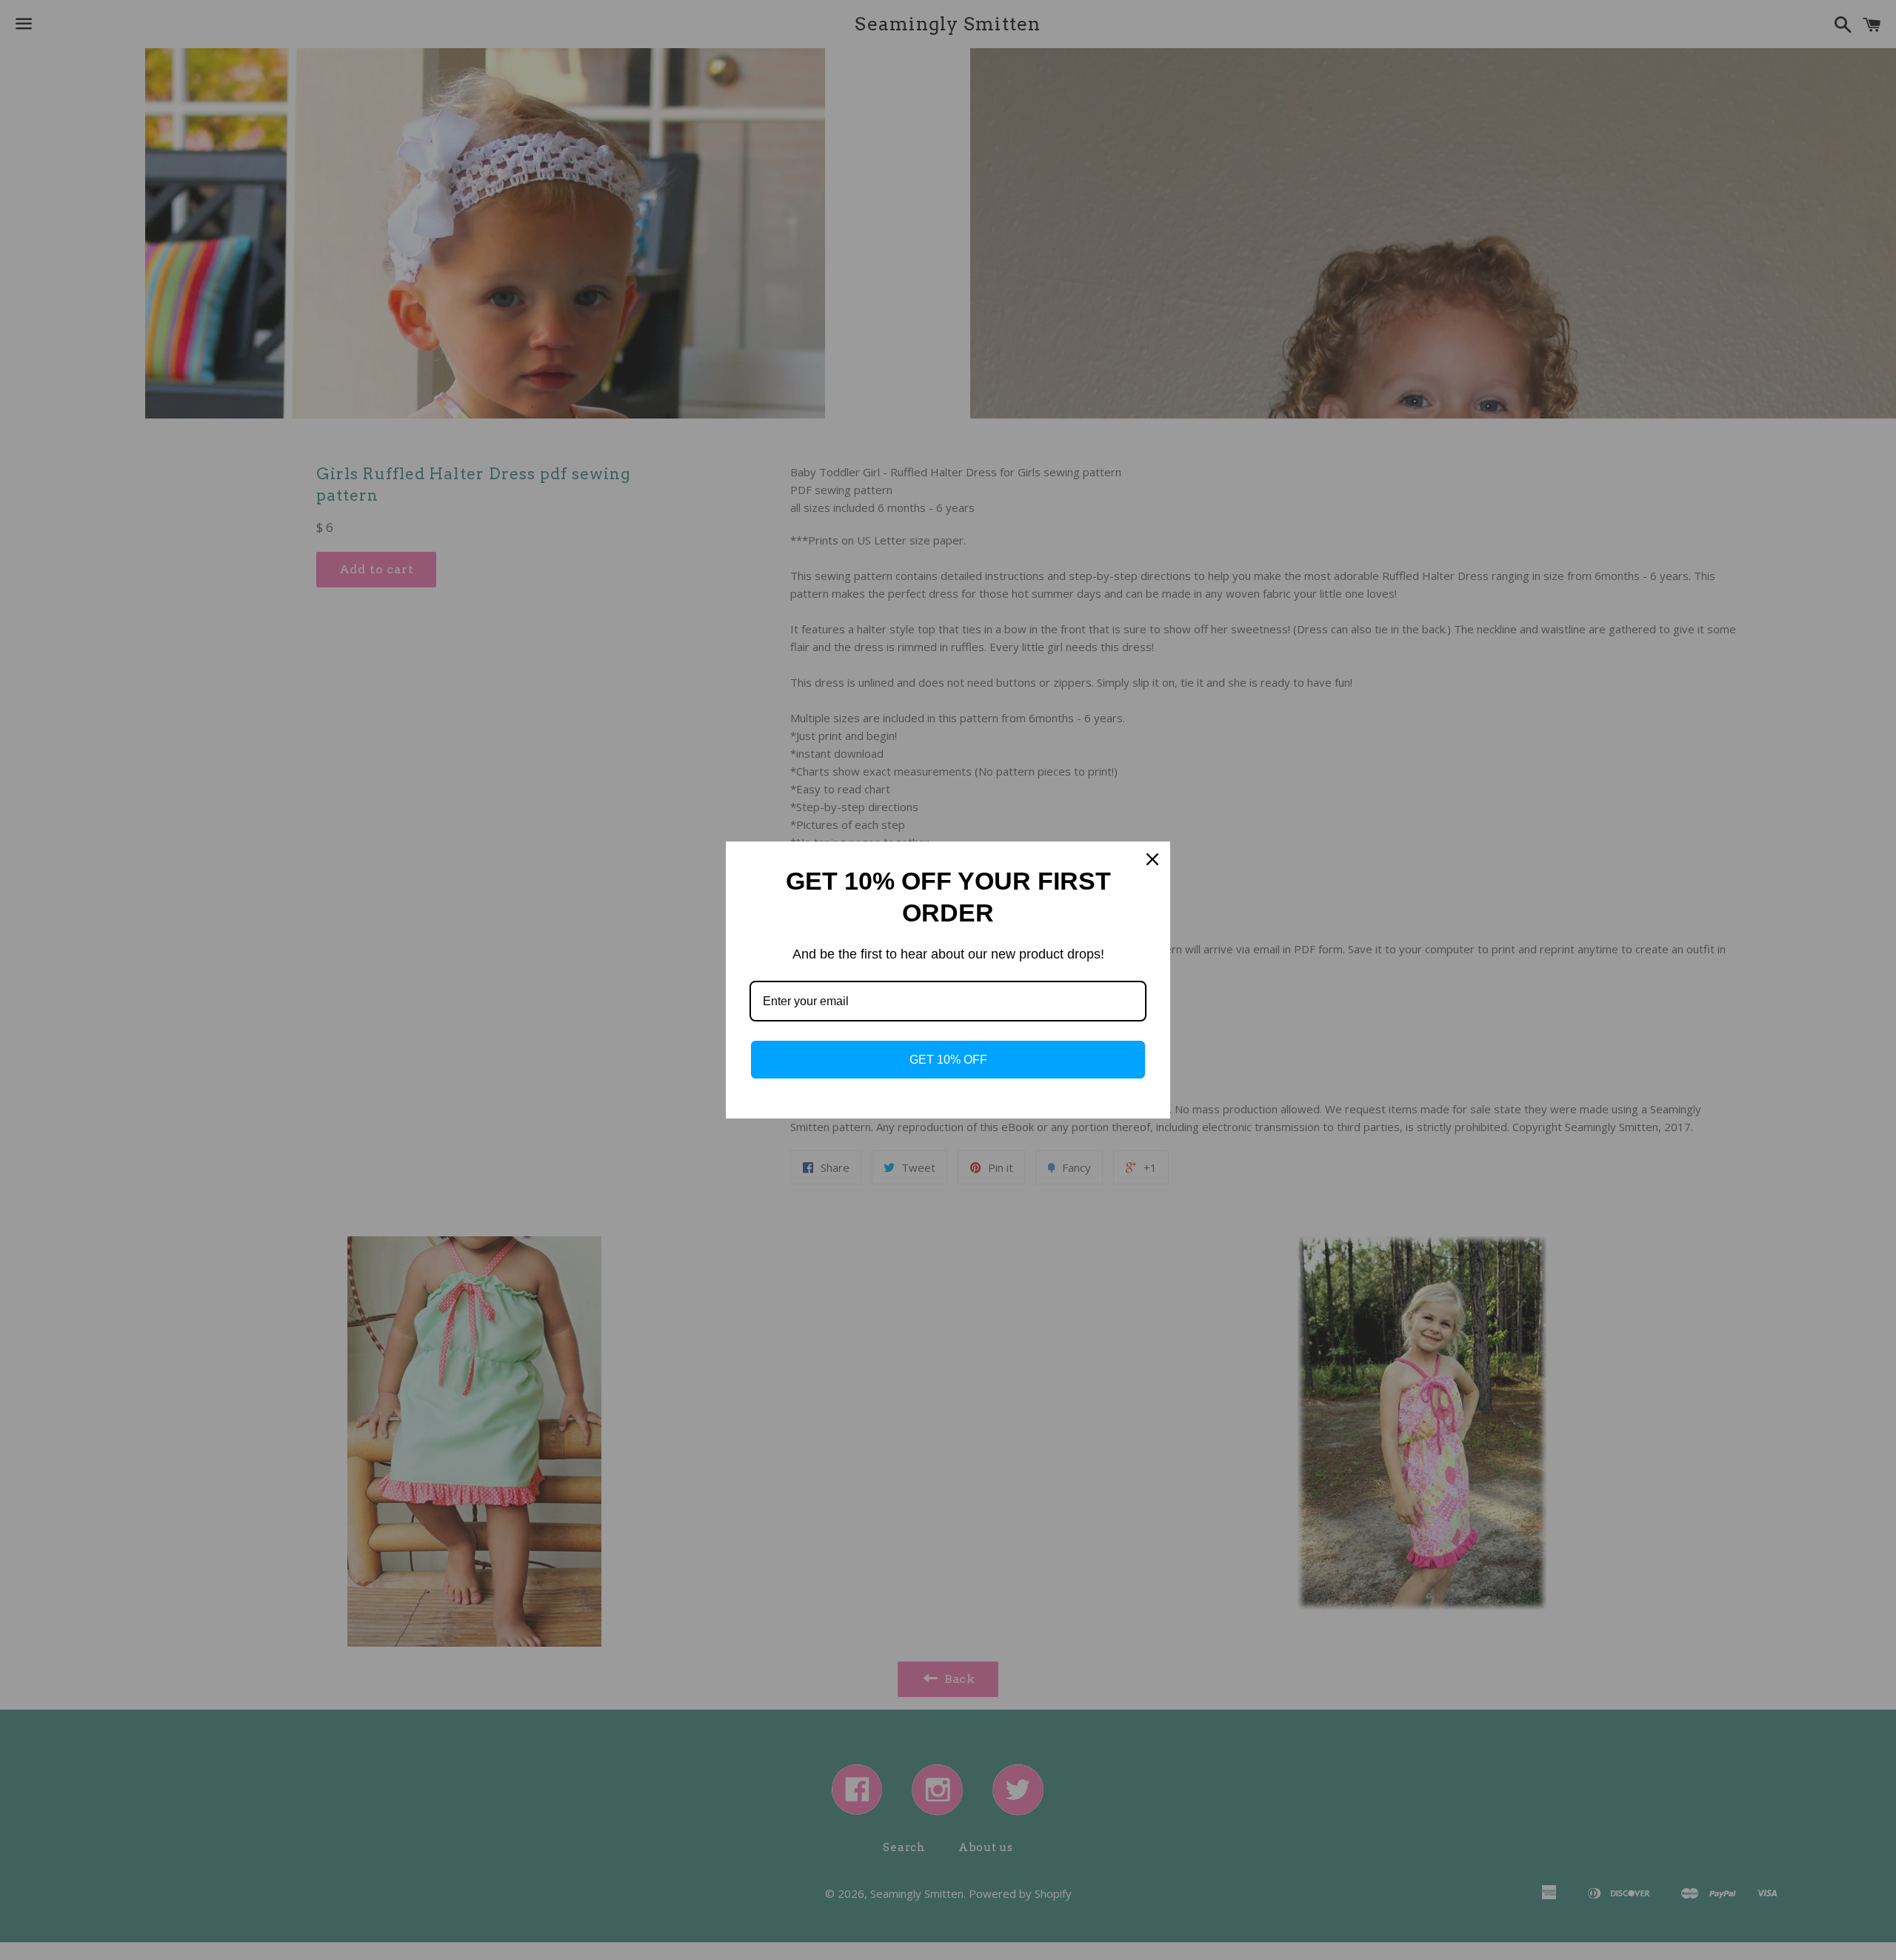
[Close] (1152, 859)
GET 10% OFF (948, 1060)
